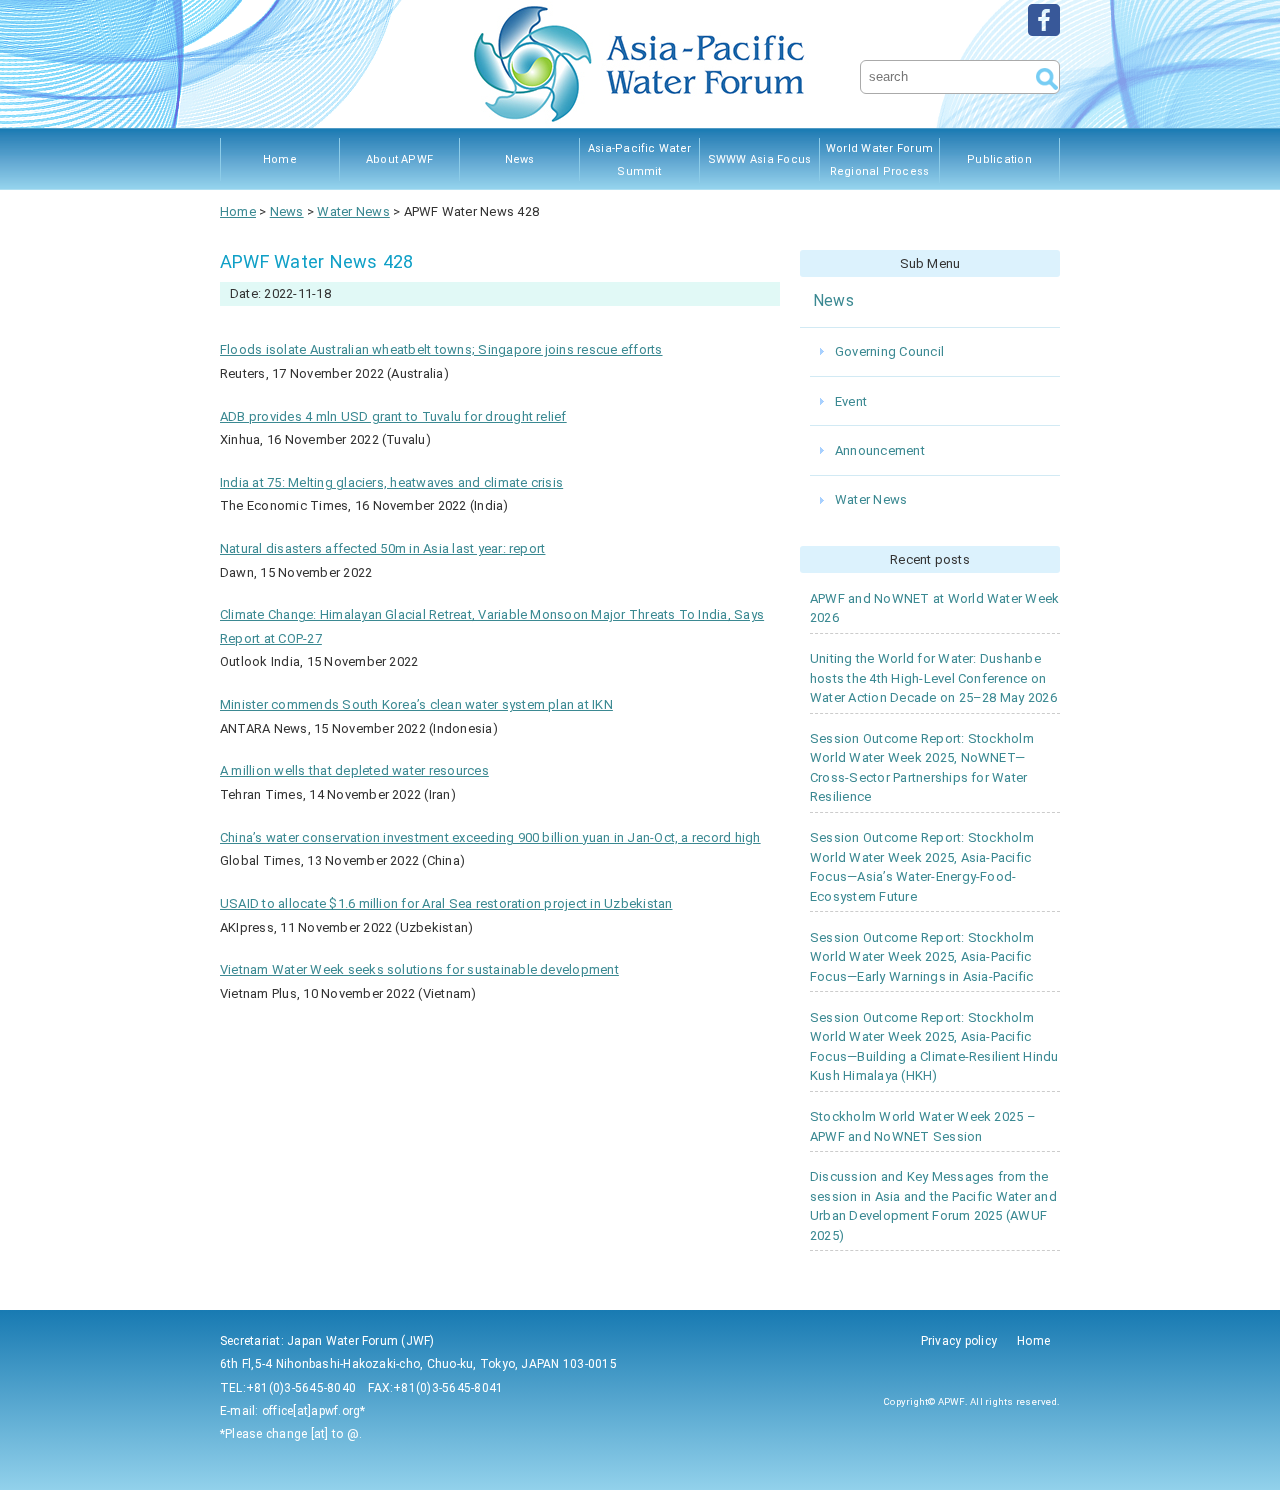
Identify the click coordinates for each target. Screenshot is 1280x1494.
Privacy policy (959, 1341)
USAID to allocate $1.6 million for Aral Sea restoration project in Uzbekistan (446, 903)
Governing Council (889, 351)
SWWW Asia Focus (760, 159)
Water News (871, 499)
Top (1232, 1446)
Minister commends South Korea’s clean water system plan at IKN (416, 704)
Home (280, 159)
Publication (999, 159)
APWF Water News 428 (317, 261)
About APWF (399, 159)
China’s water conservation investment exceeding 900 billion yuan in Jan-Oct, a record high (490, 837)
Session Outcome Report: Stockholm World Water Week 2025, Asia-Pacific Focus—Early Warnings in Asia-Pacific (922, 957)
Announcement (880, 450)
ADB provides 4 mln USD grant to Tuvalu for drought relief (393, 416)
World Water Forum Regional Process (879, 160)
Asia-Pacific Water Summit (639, 160)
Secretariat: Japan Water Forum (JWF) (327, 1341)
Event (851, 401)
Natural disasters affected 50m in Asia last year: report (382, 548)
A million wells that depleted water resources (354, 770)
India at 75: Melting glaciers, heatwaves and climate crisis (391, 482)
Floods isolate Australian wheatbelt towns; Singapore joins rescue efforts (441, 349)
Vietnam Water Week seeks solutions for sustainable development (419, 969)
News (520, 159)
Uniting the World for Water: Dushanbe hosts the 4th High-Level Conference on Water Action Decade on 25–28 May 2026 (933, 678)
